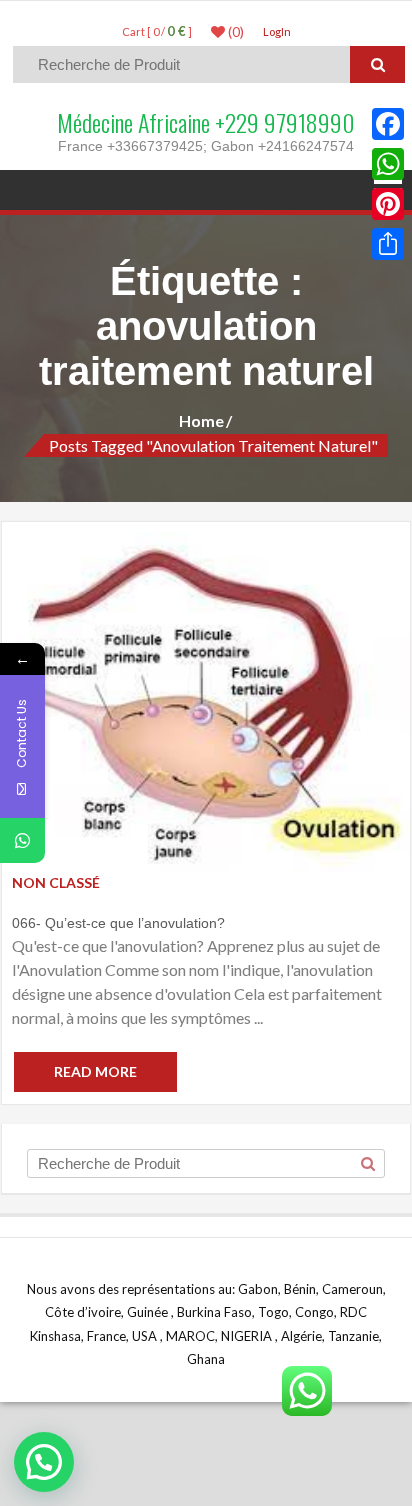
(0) (234, 32)
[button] (44, 1462)
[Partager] (388, 244)
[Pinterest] (388, 204)
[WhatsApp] (388, 164)
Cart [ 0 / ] (157, 31)
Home (201, 420)
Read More (95, 1071)
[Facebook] (388, 124)
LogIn (277, 31)
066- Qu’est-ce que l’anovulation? (118, 923)
